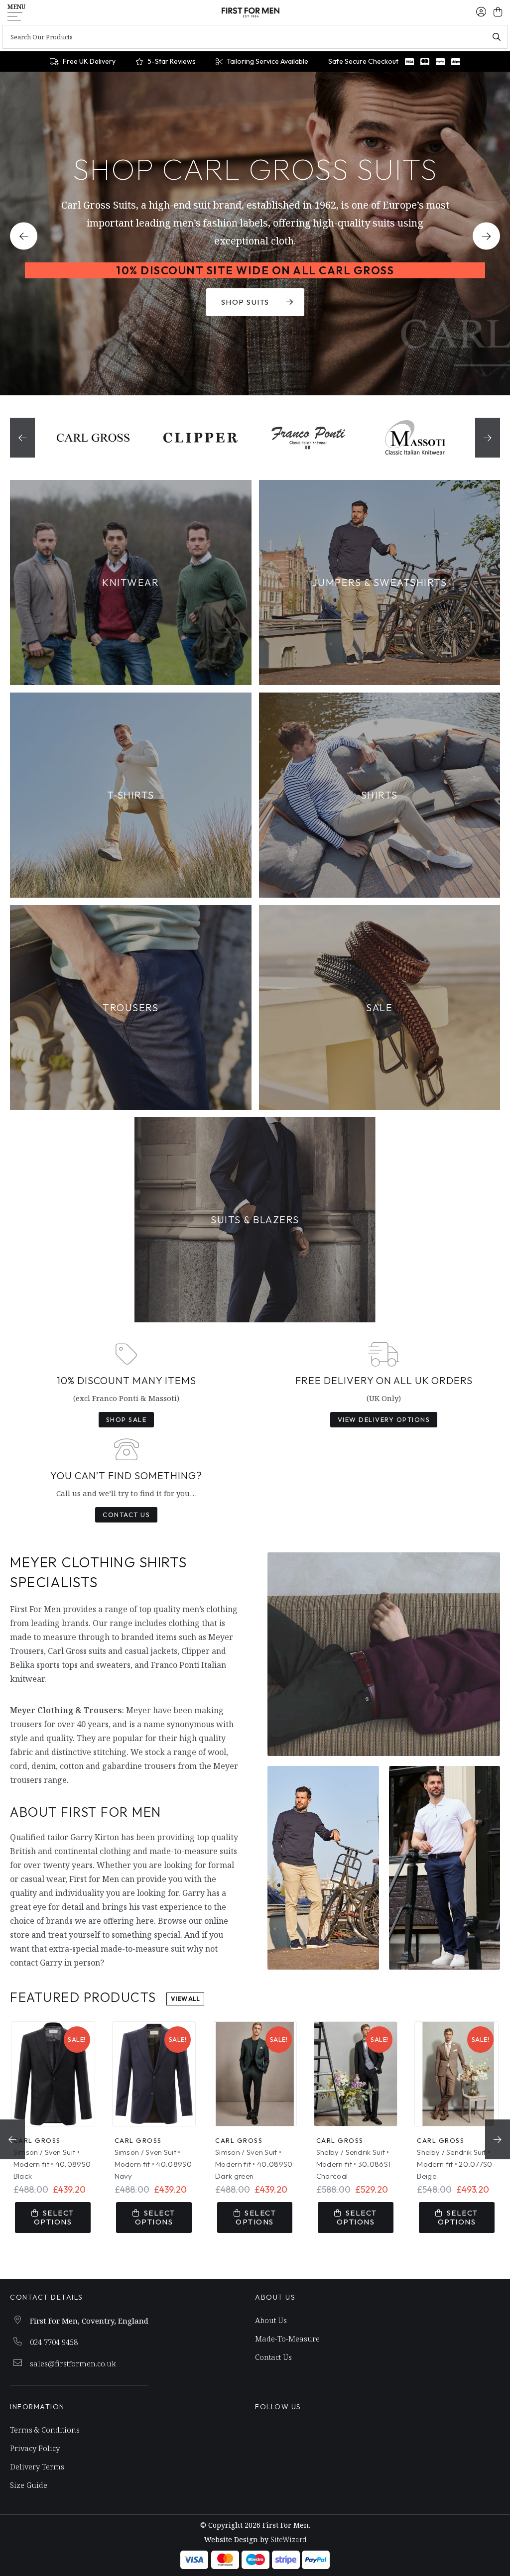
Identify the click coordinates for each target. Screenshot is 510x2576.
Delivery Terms (37, 2466)
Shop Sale (127, 1419)
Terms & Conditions (45, 2430)
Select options (54, 2217)
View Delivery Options (384, 1419)
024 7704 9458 (54, 2342)
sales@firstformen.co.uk (73, 2363)
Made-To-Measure (287, 2339)
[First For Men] (251, 12)
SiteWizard (288, 2539)
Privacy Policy (35, 2448)
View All (185, 1999)
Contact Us (126, 1515)
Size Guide (29, 2485)
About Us (271, 2320)
